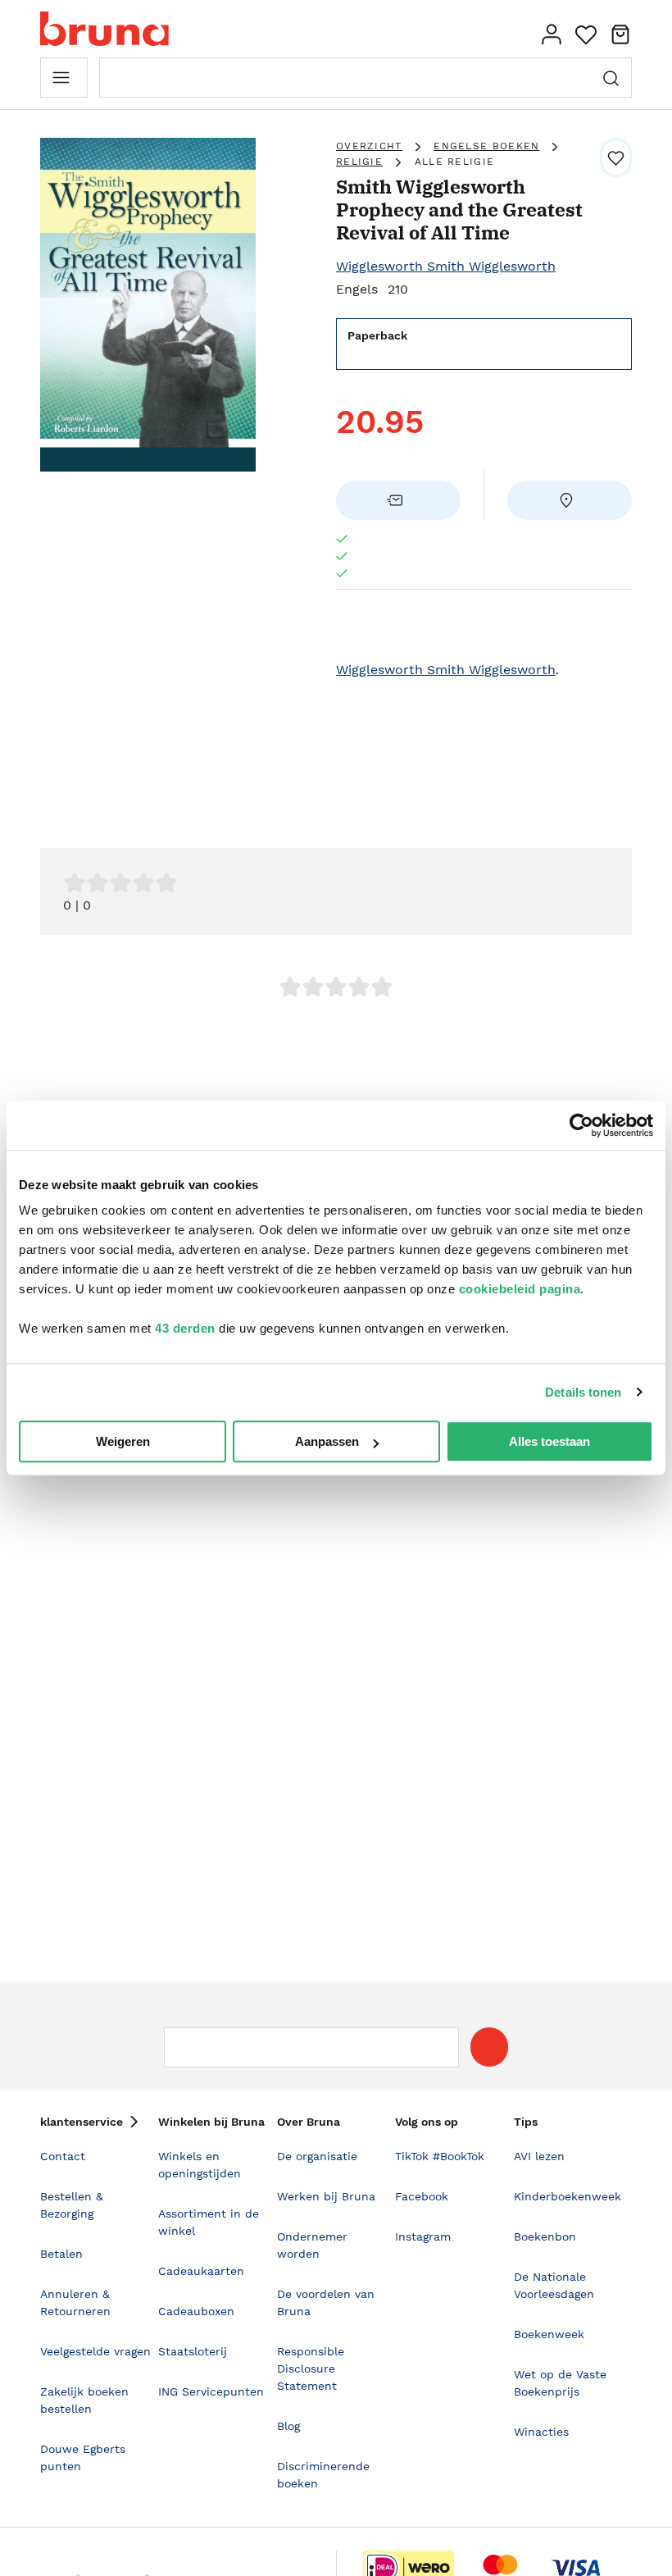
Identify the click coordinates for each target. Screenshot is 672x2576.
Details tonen (583, 1392)
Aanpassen (327, 1441)
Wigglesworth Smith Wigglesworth (446, 266)
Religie (359, 162)
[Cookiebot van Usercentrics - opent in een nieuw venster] (581, 1125)
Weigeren (123, 1441)
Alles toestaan (549, 1441)
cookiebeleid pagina (520, 1289)
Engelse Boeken (486, 146)
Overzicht (369, 146)
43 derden (185, 1328)
